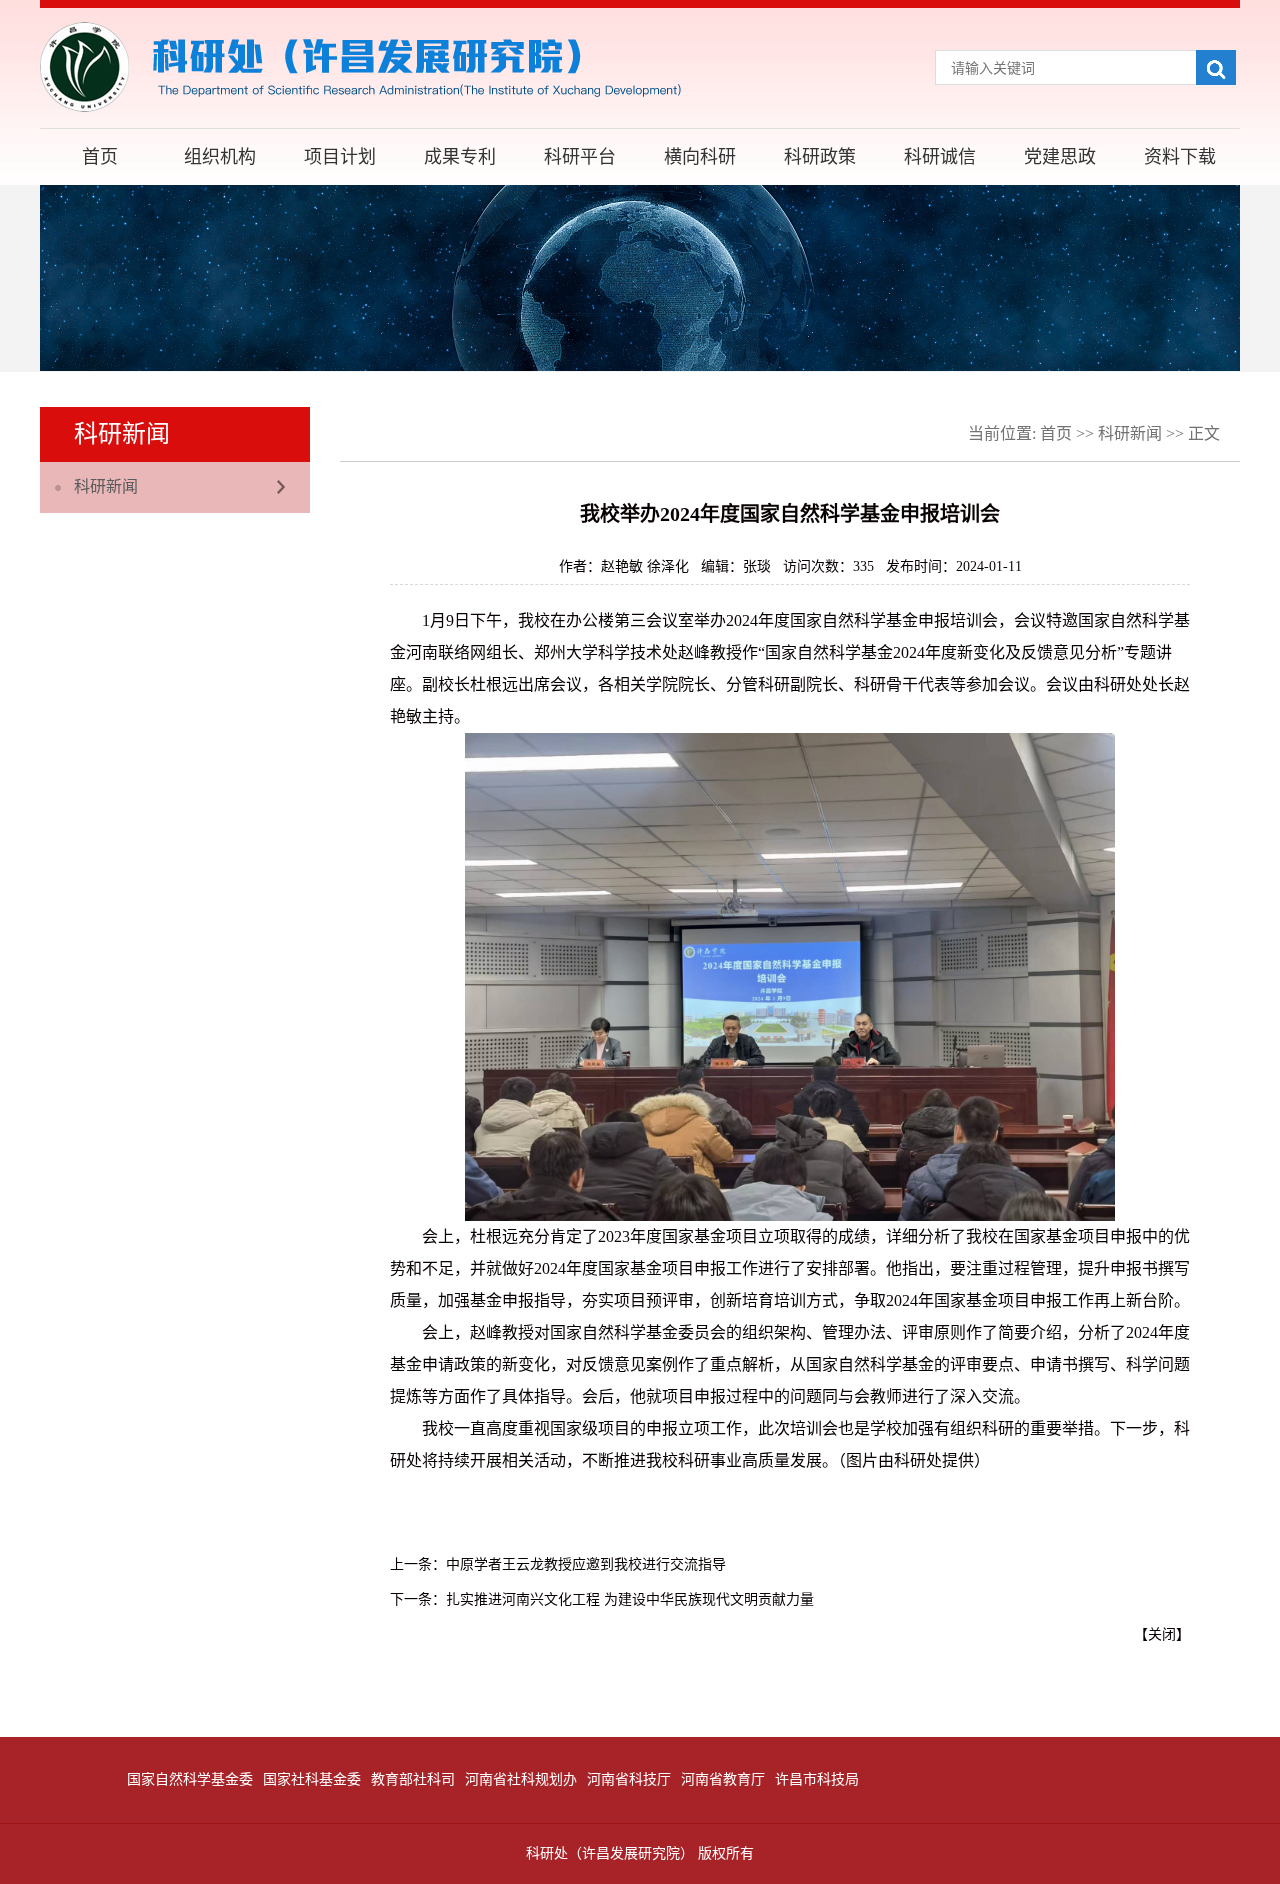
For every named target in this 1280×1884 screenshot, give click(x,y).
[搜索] (1216, 67)
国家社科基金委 (312, 1779)
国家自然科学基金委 (190, 1779)
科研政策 (820, 157)
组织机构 (220, 157)
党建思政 (1060, 157)
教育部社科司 (413, 1779)
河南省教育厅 (723, 1779)
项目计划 (340, 157)
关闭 (1162, 1634)
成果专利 (460, 157)
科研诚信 (940, 157)
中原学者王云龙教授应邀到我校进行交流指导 (586, 1564)
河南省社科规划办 (521, 1779)
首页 (100, 157)
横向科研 (700, 157)
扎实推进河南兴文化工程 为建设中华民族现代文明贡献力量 (630, 1599)
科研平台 (580, 157)
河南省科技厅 (629, 1779)
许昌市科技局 (817, 1779)
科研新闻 (106, 486)
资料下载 (1180, 157)
